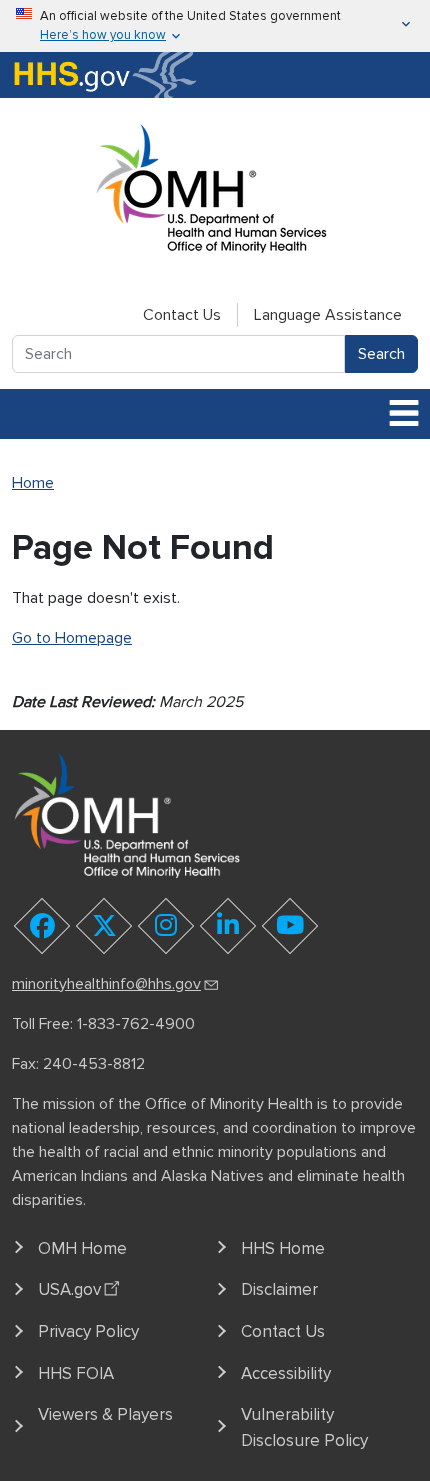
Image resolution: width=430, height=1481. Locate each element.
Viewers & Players (105, 1414)
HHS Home (283, 1248)
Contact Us (182, 315)
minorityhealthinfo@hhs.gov (106, 984)
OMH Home (82, 1248)
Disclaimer (279, 1289)
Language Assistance (328, 315)
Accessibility (286, 1373)
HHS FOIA (76, 1373)
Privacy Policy (88, 1331)
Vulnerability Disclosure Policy (304, 1427)
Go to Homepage (72, 638)
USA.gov (69, 1289)
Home (33, 483)
